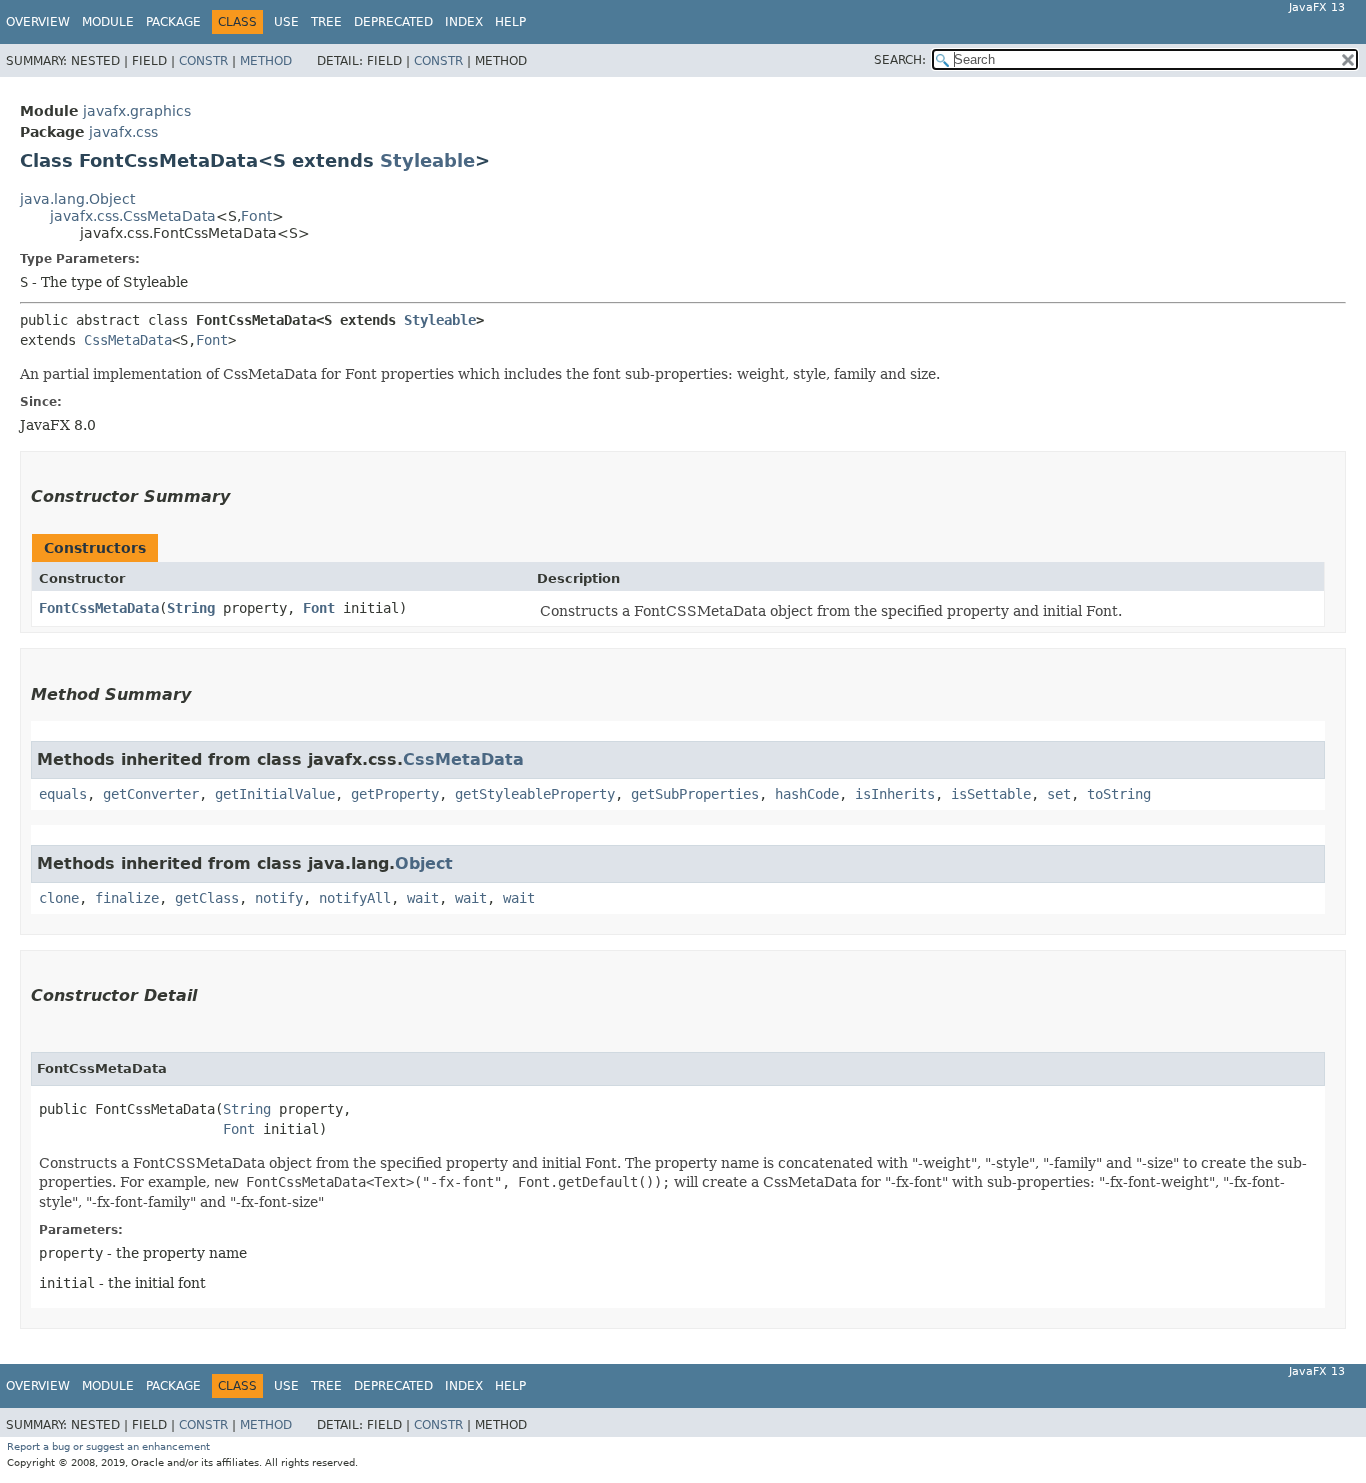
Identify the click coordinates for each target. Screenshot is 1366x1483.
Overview (38, 22)
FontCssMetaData (99, 608)
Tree (326, 22)
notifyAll (355, 898)
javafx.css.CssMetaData (133, 216)
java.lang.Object (77, 199)
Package (173, 22)
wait (423, 898)
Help (510, 22)
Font (256, 216)
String (191, 608)
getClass (207, 898)
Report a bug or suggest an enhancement (108, 1446)
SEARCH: (900, 60)
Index (464, 22)
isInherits (895, 794)
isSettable (991, 794)
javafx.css (123, 132)
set (1059, 794)
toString (1119, 794)
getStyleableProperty (535, 794)
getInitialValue (275, 794)
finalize (127, 898)
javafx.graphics (137, 111)
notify (279, 898)
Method (266, 61)
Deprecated (393, 22)
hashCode (807, 794)
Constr (203, 61)
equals (63, 794)
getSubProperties (695, 794)
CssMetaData (128, 340)
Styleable (427, 160)
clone (59, 898)
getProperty (395, 794)
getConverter (151, 794)
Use (286, 22)
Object (424, 863)
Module (108, 22)
